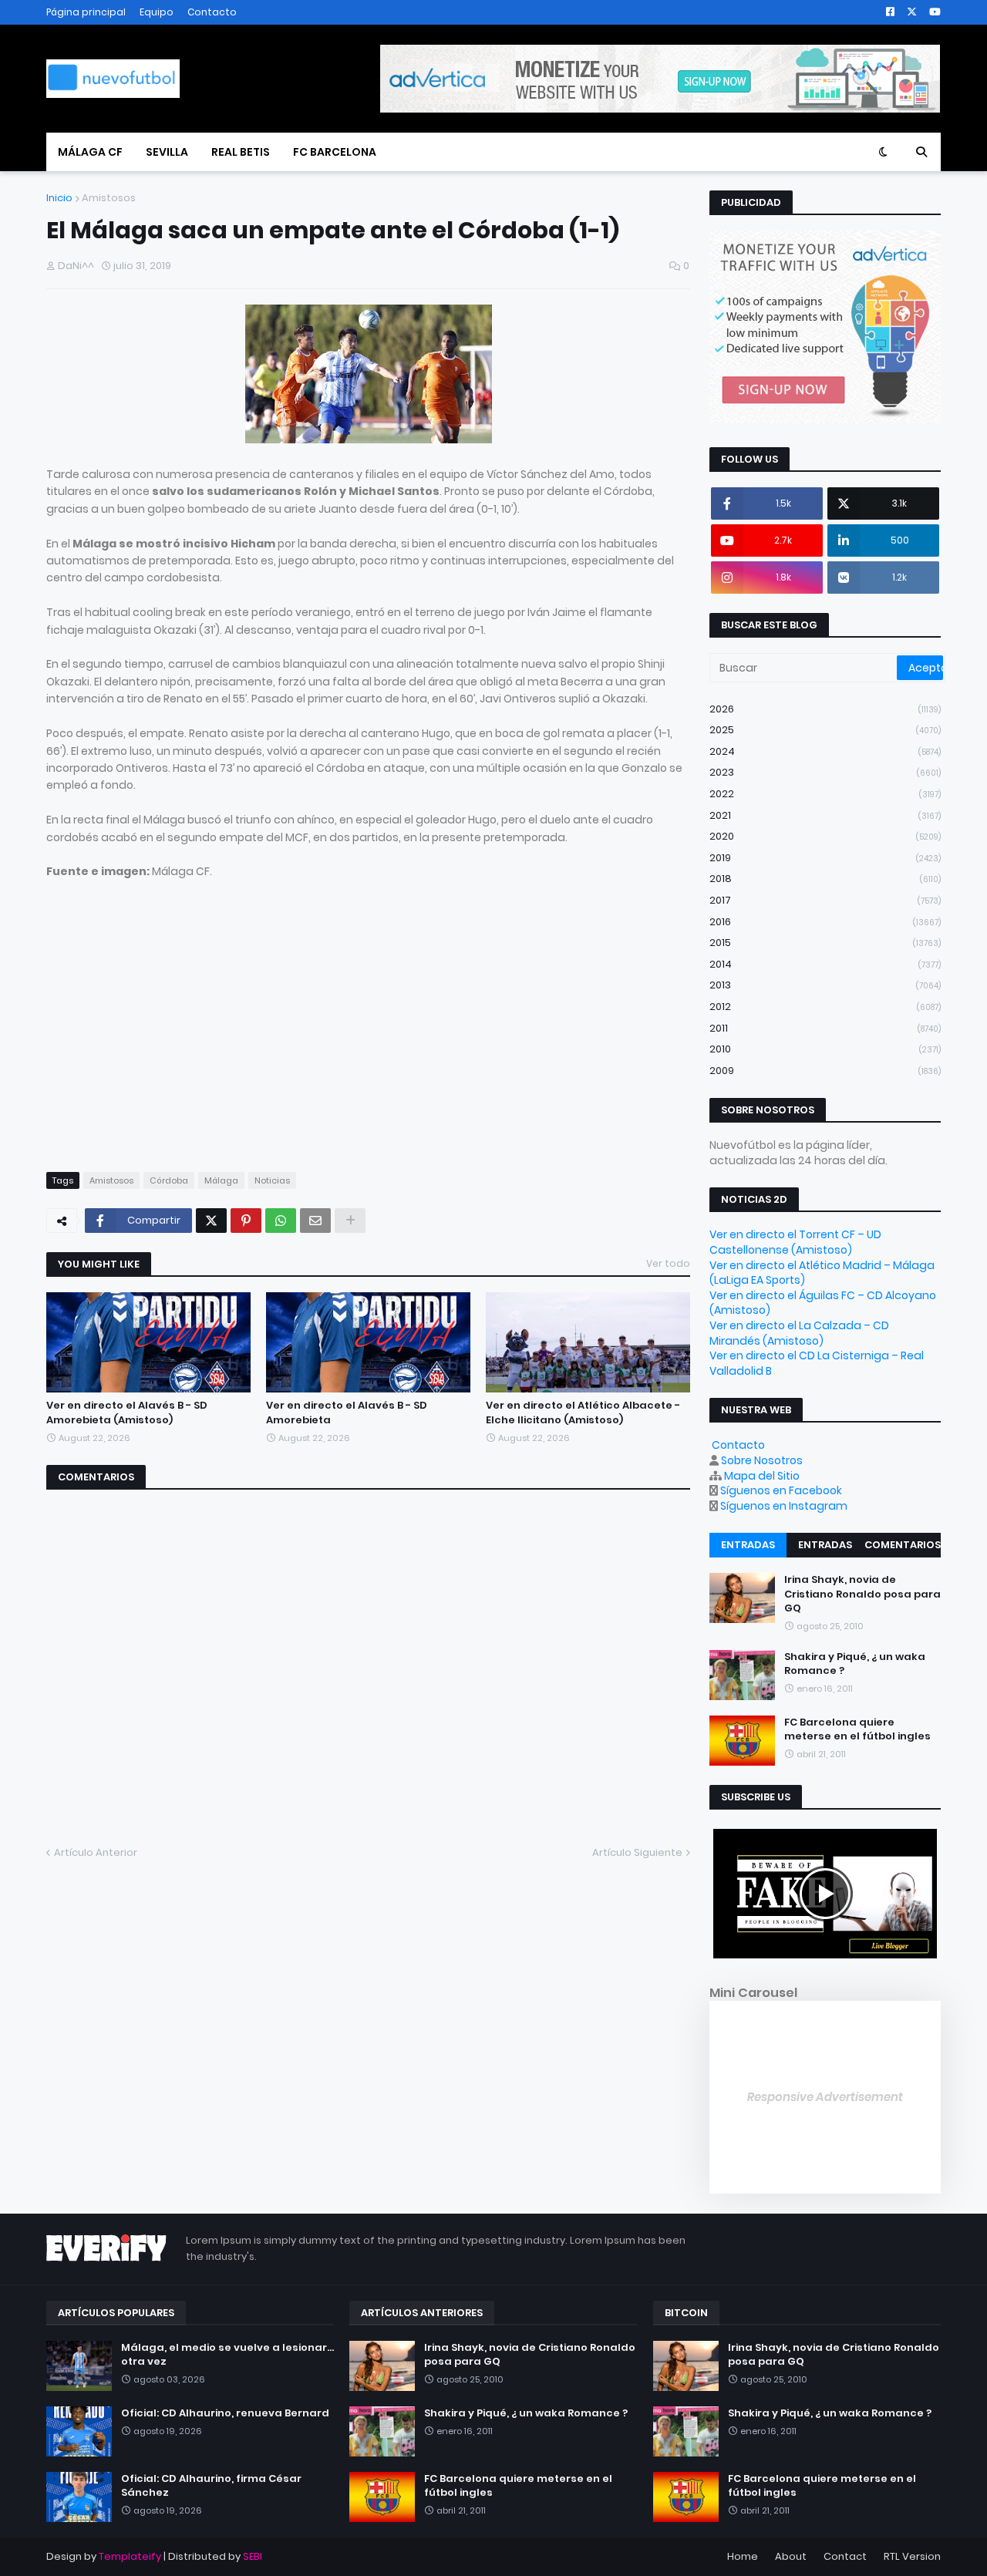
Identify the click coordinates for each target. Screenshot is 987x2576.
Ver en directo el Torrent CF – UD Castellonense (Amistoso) (795, 1242)
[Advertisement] (176, 1040)
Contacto (212, 12)
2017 (825, 900)
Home (743, 2556)
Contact (845, 2556)
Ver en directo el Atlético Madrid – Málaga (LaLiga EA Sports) (822, 1273)
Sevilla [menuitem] (167, 152)
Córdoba (169, 1180)
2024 (825, 751)
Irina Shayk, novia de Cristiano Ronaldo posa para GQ (862, 1594)
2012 (825, 1007)
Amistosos (109, 198)
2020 (825, 836)
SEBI (253, 2556)
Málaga (221, 1180)
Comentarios (903, 1545)
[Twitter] (211, 1221)
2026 (825, 709)
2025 (825, 730)
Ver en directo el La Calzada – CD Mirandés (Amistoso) (799, 1333)
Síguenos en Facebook (781, 1490)
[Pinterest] (246, 1221)
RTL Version (912, 2556)
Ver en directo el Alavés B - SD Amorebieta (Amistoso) (127, 1413)
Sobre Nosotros (762, 1460)
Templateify (130, 2556)
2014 (825, 964)
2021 (825, 815)
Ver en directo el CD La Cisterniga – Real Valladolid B (817, 1363)
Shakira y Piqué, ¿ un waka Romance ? (855, 1664)
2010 (825, 1049)
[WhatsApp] (281, 1221)
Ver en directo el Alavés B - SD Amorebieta (347, 1413)
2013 (825, 985)
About (791, 2556)
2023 (825, 772)
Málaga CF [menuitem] (90, 152)
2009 (825, 1071)
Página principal (86, 12)
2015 (825, 943)
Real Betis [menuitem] (241, 152)
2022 (825, 794)
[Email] (315, 1221)
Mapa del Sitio (762, 1476)
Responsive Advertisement (825, 2097)
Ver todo (668, 1263)
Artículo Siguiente (637, 1852)
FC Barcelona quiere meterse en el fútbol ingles (857, 1729)
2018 (825, 879)
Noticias (272, 1180)
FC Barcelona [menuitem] (335, 152)
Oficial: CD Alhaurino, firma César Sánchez (211, 2486)
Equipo (157, 12)
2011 (825, 1028)
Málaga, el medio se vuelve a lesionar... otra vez (227, 2355)
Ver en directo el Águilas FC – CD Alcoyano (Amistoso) (823, 1303)
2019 (825, 858)
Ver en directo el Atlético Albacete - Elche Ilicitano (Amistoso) (583, 1413)
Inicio (59, 198)
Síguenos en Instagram (784, 1506)
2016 (825, 922)
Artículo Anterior (96, 1852)
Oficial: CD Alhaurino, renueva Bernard (225, 2413)
